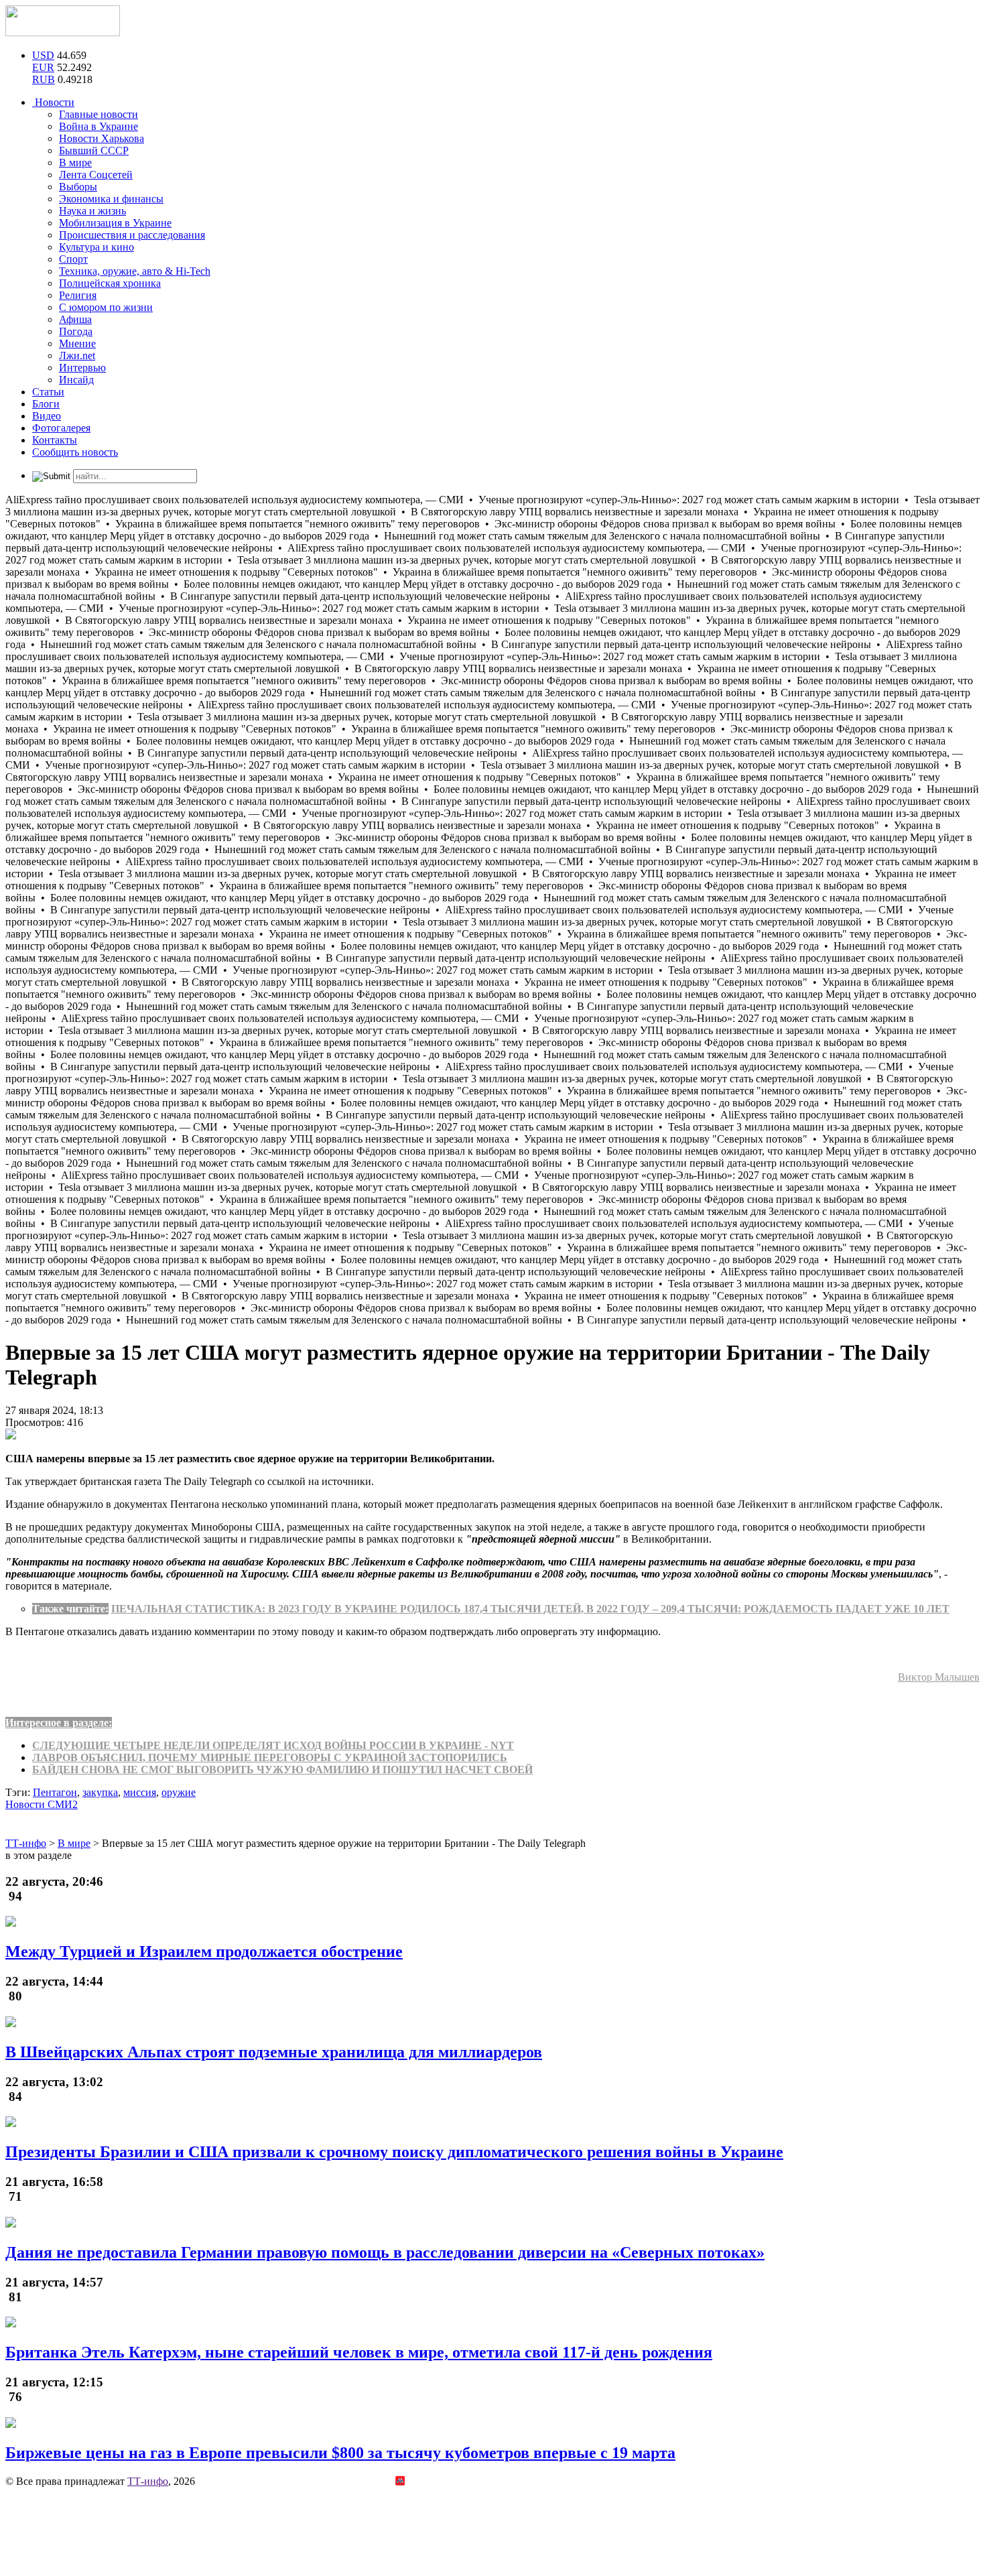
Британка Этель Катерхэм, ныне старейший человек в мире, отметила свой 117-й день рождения (359, 2352)
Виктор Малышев (939, 1677)
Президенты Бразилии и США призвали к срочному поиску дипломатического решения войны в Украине (394, 2152)
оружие (179, 1792)
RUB (44, 79)
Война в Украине (98, 126)
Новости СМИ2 (42, 1804)
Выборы (78, 187)
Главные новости (98, 114)
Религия (78, 295)
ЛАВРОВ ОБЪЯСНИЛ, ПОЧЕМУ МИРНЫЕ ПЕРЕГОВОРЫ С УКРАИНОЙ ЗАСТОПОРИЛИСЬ (270, 1757)
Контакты (55, 440)
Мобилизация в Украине (115, 223)
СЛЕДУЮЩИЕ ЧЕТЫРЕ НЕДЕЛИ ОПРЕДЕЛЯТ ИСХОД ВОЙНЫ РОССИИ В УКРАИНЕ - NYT (273, 1745)
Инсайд (76, 380)
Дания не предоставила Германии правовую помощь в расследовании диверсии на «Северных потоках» (385, 2252)
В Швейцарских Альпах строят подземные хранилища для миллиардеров (274, 2052)
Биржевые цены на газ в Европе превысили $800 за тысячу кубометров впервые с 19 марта (340, 2453)
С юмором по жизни (106, 307)
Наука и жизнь (92, 211)
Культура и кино (96, 247)
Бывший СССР (94, 150)
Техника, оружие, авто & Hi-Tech (135, 271)
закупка (100, 1792)
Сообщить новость (75, 452)
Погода (76, 331)
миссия (140, 1792)
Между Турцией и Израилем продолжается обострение (204, 1951)
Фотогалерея (61, 428)
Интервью (82, 368)
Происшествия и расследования (132, 235)
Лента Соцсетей (96, 175)
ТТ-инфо (148, 2481)
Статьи (48, 392)
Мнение (77, 343)
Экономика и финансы (111, 199)
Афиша (75, 319)
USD (43, 55)
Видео (47, 416)
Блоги (46, 404)
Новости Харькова (102, 138)
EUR (43, 67)
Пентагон (55, 1792)
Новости (53, 102)
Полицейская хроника (110, 283)
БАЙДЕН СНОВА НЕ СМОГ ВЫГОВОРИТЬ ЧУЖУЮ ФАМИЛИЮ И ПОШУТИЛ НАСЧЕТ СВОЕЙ (282, 1769)
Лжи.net (77, 356)
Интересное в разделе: (59, 1723)
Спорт (73, 259)
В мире (75, 163)
